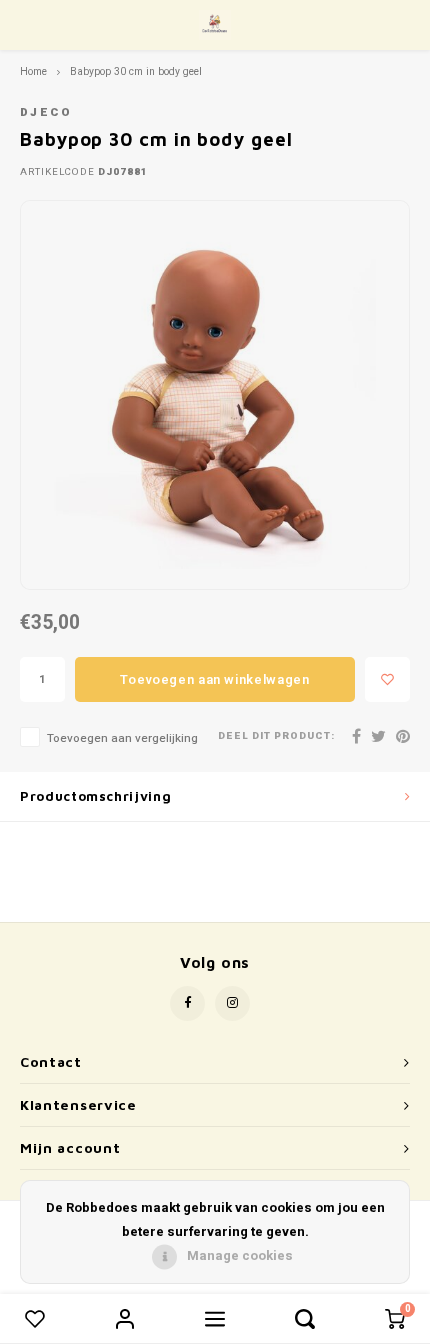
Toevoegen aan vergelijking (122, 738)
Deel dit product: (276, 736)
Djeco (46, 112)
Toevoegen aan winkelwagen (214, 679)
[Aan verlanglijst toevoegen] (387, 679)
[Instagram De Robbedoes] (232, 1003)
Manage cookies (240, 1255)
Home (33, 71)
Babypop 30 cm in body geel (136, 71)
